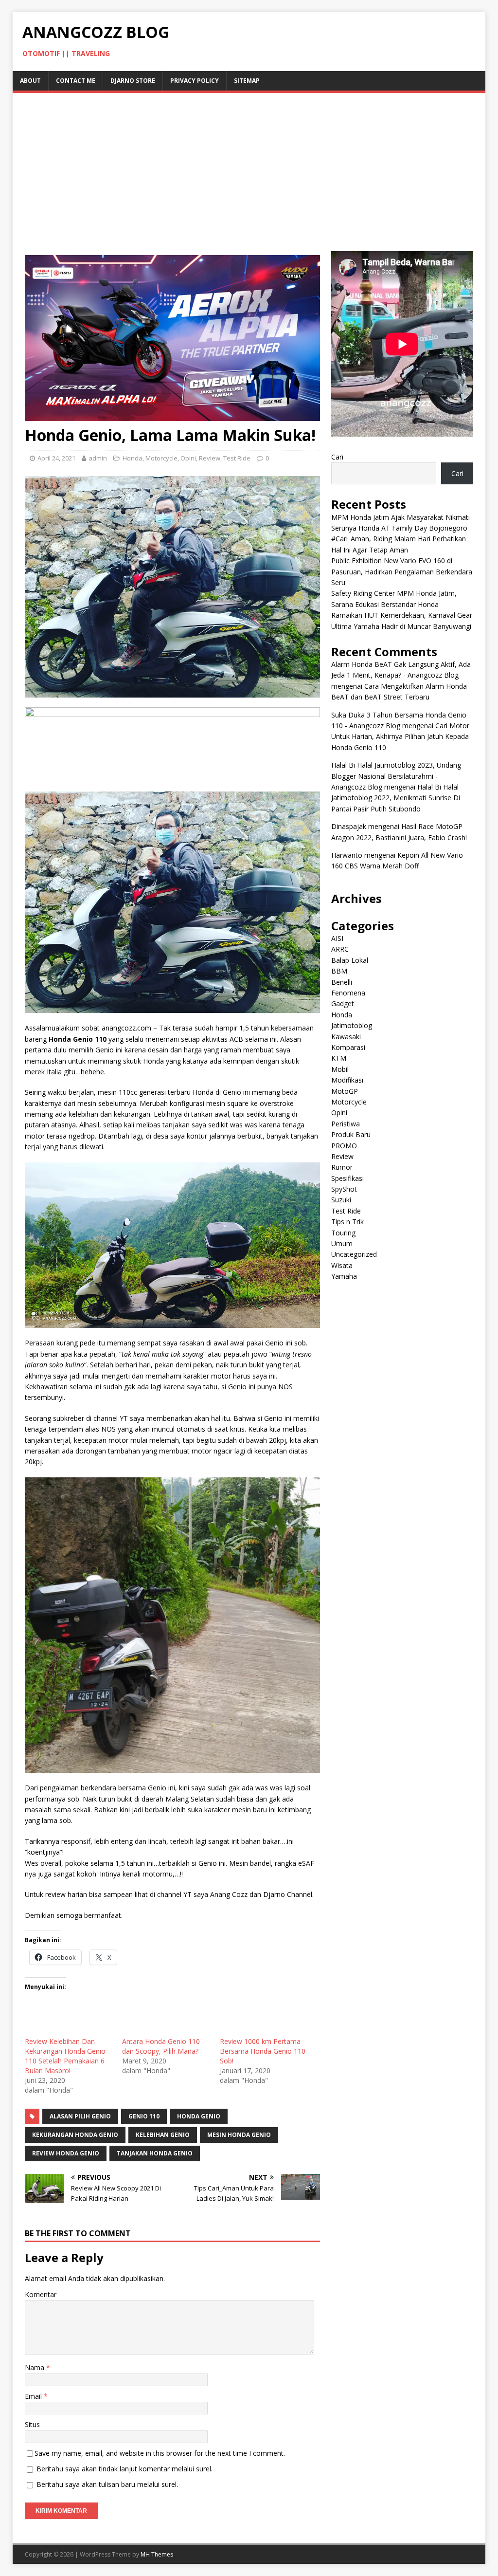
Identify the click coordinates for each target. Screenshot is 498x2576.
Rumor (342, 1167)
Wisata (342, 1265)
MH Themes (157, 2554)
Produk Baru (351, 1134)
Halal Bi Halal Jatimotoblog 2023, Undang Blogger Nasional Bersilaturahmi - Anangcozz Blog (396, 776)
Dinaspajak (349, 826)
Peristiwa (346, 1124)
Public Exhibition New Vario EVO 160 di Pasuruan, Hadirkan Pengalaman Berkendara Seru (402, 571)
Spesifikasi (347, 1178)
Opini (188, 458)
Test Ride (237, 458)
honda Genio (199, 2116)
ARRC (340, 949)
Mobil (340, 1069)
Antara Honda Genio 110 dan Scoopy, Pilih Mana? (161, 2046)
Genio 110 (144, 2116)
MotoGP (345, 1091)
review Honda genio (66, 2153)
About (30, 81)
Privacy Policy (195, 81)
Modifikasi (347, 1080)
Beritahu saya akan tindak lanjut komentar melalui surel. (124, 2469)
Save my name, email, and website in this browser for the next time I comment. (160, 2453)
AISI (337, 938)
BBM (339, 971)
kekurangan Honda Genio (75, 2135)
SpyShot (344, 1189)
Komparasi (348, 1047)
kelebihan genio (163, 2135)
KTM (339, 1058)
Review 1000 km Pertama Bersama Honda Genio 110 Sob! (263, 2051)
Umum (342, 1243)
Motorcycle (161, 458)
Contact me (76, 81)
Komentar (41, 2294)
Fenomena (348, 993)
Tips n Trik (347, 1222)
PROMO (344, 1146)
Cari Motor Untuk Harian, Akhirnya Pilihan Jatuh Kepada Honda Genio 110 (400, 736)
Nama (36, 2367)
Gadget (343, 1003)
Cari (337, 457)
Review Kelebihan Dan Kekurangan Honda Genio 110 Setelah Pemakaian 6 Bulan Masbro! (65, 2056)
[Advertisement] (249, 178)
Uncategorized (354, 1254)
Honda (133, 458)
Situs (32, 2424)
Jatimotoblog (352, 1025)
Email (34, 2396)
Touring (343, 1233)
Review (210, 458)
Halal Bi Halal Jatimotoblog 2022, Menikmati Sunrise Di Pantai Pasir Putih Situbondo (396, 798)
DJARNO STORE (133, 81)
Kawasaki (346, 1037)
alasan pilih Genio (80, 2116)
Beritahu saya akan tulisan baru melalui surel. (107, 2484)
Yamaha (344, 1276)
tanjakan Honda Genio (155, 2153)
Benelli (342, 982)
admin (98, 458)
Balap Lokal (350, 960)
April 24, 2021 (56, 458)
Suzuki (341, 1200)
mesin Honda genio (239, 2135)
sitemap (247, 81)
